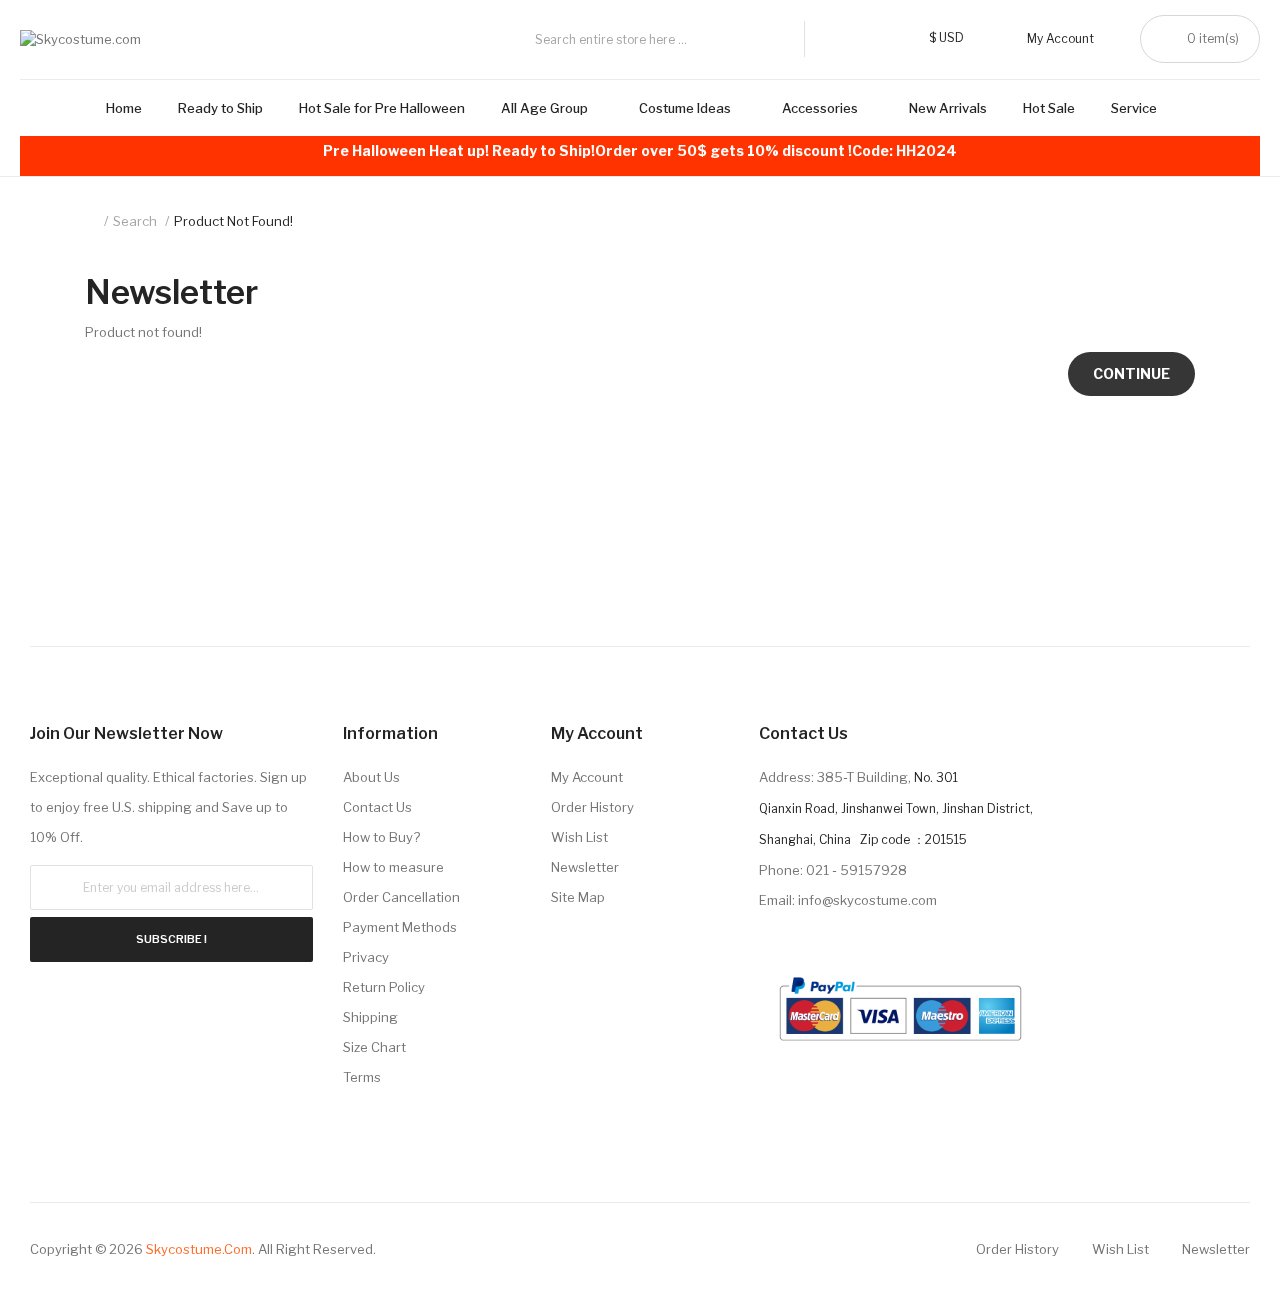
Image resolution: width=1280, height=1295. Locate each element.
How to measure (393, 867)
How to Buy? (381, 837)
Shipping (370, 1017)
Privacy (366, 957)
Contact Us (377, 807)
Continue (1131, 373)
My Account (587, 777)
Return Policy (384, 987)
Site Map (578, 897)
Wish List (579, 837)
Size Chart (374, 1047)
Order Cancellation (401, 897)
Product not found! (233, 221)
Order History (592, 807)
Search (135, 221)
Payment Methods (400, 927)
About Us (371, 777)
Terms (362, 1077)
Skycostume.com (199, 1249)
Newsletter (585, 867)
